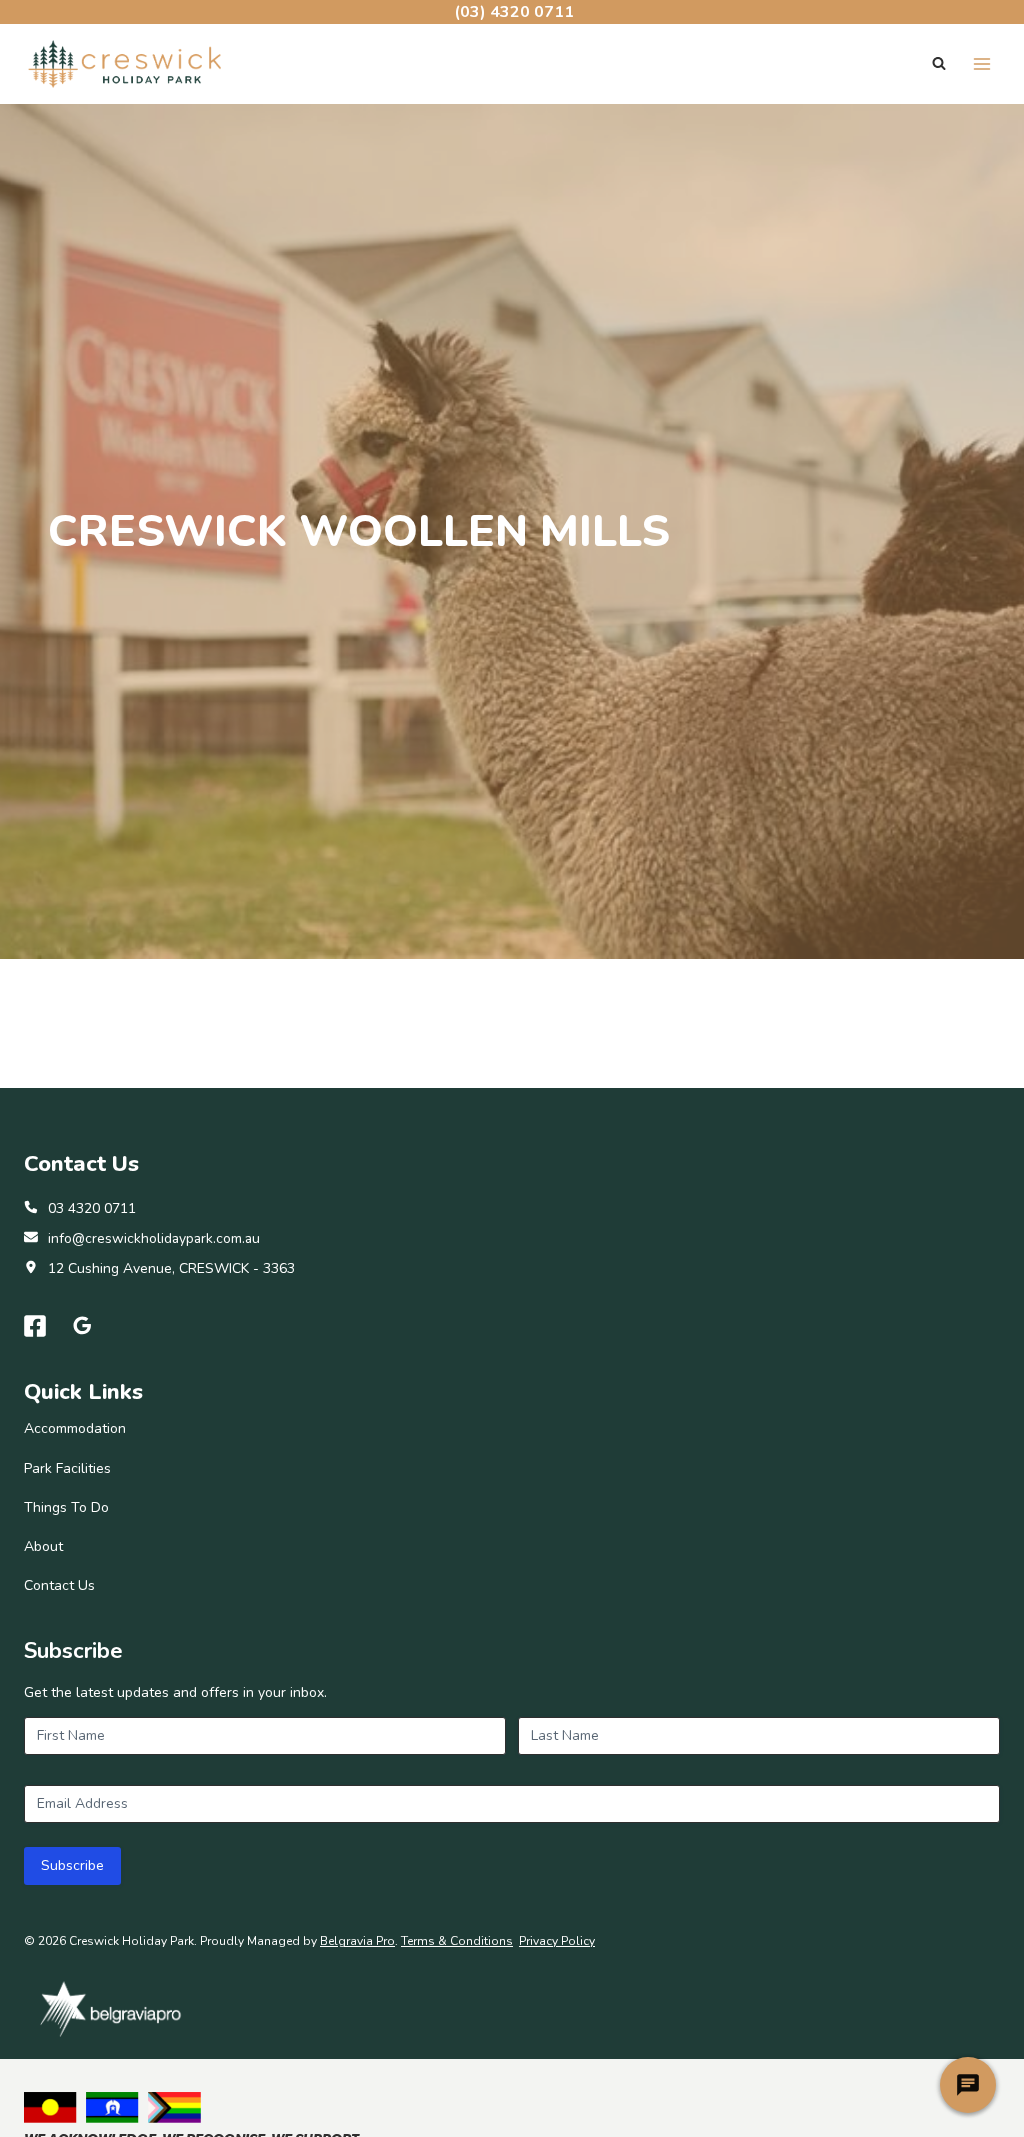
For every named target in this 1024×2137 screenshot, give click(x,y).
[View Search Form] (939, 64)
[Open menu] (981, 63)
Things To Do (66, 1507)
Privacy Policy (557, 1941)
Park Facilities (67, 1468)
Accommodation (75, 1428)
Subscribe (72, 1865)
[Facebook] (35, 1326)
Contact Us (59, 1585)
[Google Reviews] (83, 1326)
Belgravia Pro (357, 1941)
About (43, 1546)
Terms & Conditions (457, 1941)
